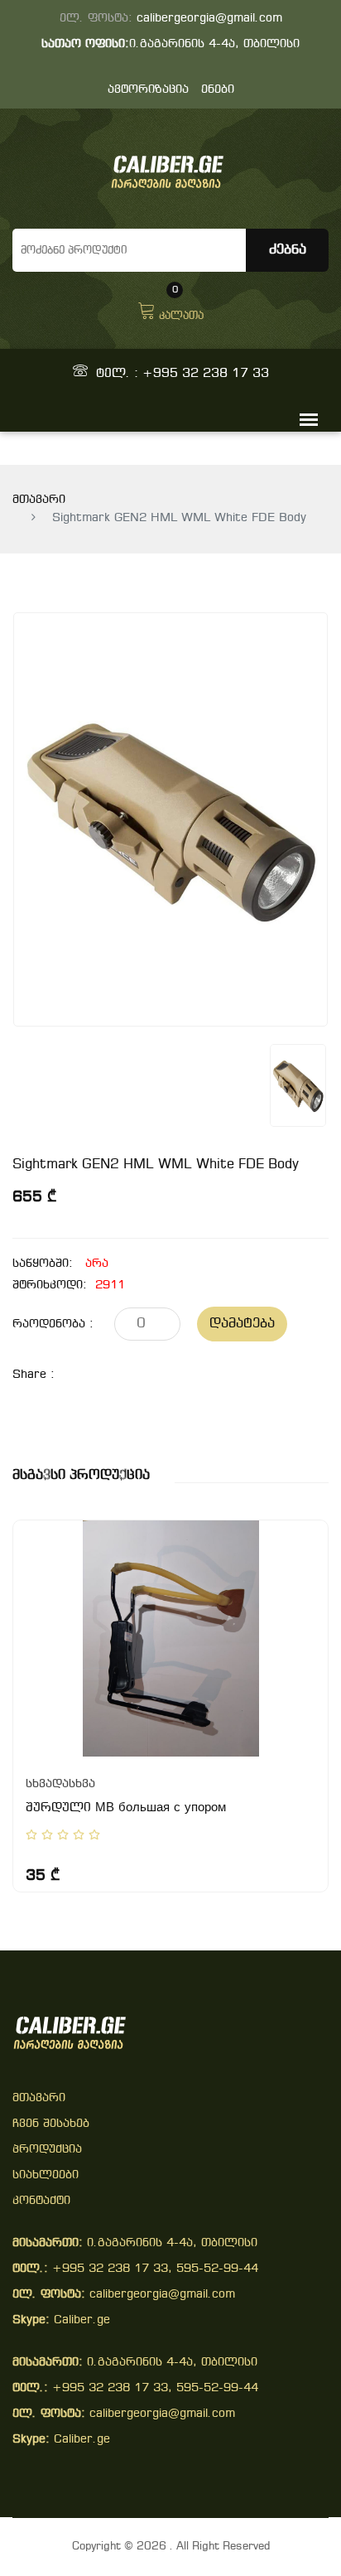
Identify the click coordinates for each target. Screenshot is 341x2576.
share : (34, 1375)
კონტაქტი (41, 2201)
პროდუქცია (47, 2150)
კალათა (181, 309)
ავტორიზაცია (148, 90)
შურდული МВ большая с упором (126, 1808)
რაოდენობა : (53, 1324)
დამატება (242, 1324)
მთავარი (39, 500)
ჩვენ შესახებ (51, 2124)
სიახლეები (46, 2175)
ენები (218, 90)
